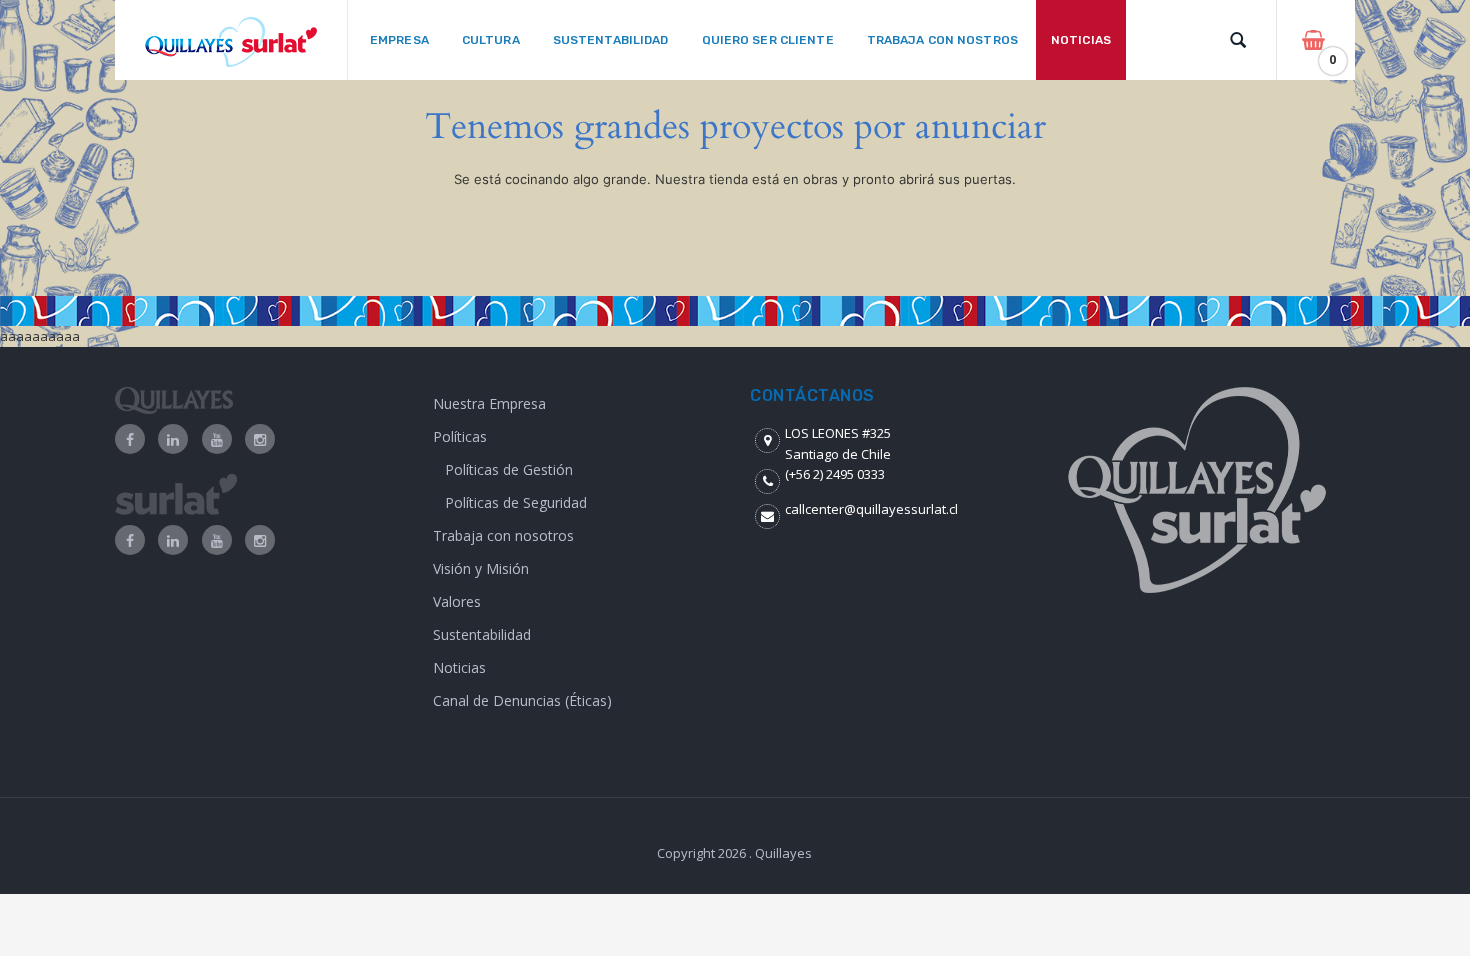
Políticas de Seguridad (516, 502)
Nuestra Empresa (489, 403)
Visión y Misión (481, 568)
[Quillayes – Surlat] (231, 40)
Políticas (460, 436)
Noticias (459, 667)
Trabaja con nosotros (503, 535)
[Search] (1238, 40)
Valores (457, 601)
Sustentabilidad (482, 634)
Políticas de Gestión (509, 469)
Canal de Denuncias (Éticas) (522, 700)
